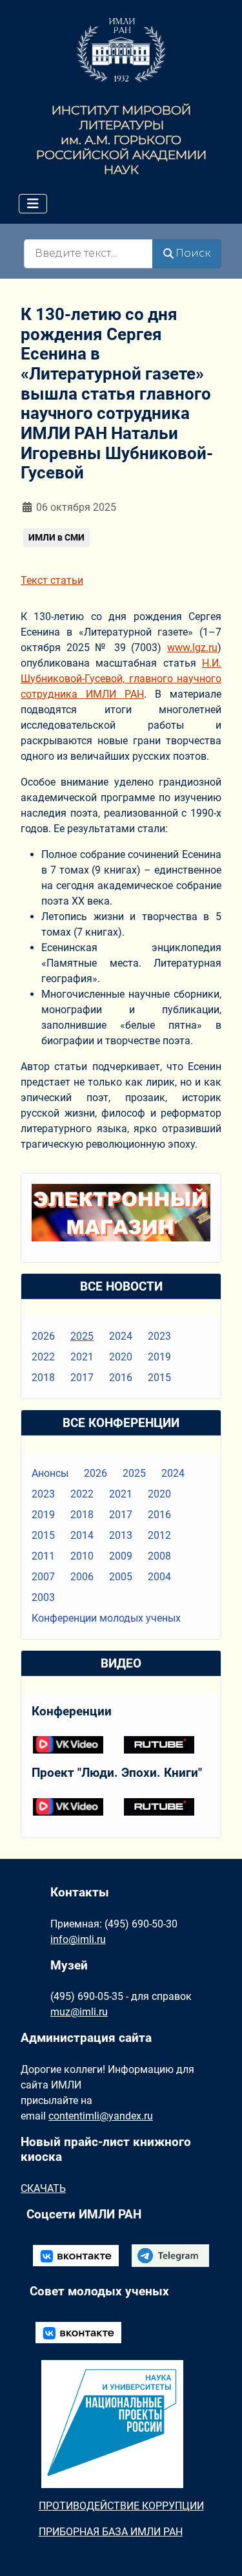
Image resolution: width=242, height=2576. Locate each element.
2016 (121, 1378)
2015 (159, 1378)
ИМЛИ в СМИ (56, 537)
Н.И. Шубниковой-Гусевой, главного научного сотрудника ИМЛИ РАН (121, 679)
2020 (121, 1357)
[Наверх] (219, 2552)
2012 (159, 1535)
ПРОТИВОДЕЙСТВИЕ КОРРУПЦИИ (121, 2506)
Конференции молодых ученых (106, 1618)
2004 (159, 1577)
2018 (43, 1378)
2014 (82, 1535)
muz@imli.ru (79, 2012)
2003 (43, 1597)
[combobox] (88, 254)
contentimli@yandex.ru (101, 2116)
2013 (121, 1535)
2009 (121, 1556)
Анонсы (50, 1473)
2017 (82, 1378)
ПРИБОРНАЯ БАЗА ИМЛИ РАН (111, 2532)
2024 (121, 1336)
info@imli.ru (78, 1939)
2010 (82, 1556)
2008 (159, 1556)
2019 (159, 1357)
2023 (159, 1336)
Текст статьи (52, 580)
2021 (82, 1357)
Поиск (193, 253)
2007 (43, 1577)
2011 (43, 1556)
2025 (82, 1336)
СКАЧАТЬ (43, 2188)
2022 (43, 1357)
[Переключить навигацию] (33, 204)
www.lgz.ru (192, 648)
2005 (121, 1577)
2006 (82, 1577)
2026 (43, 1336)
